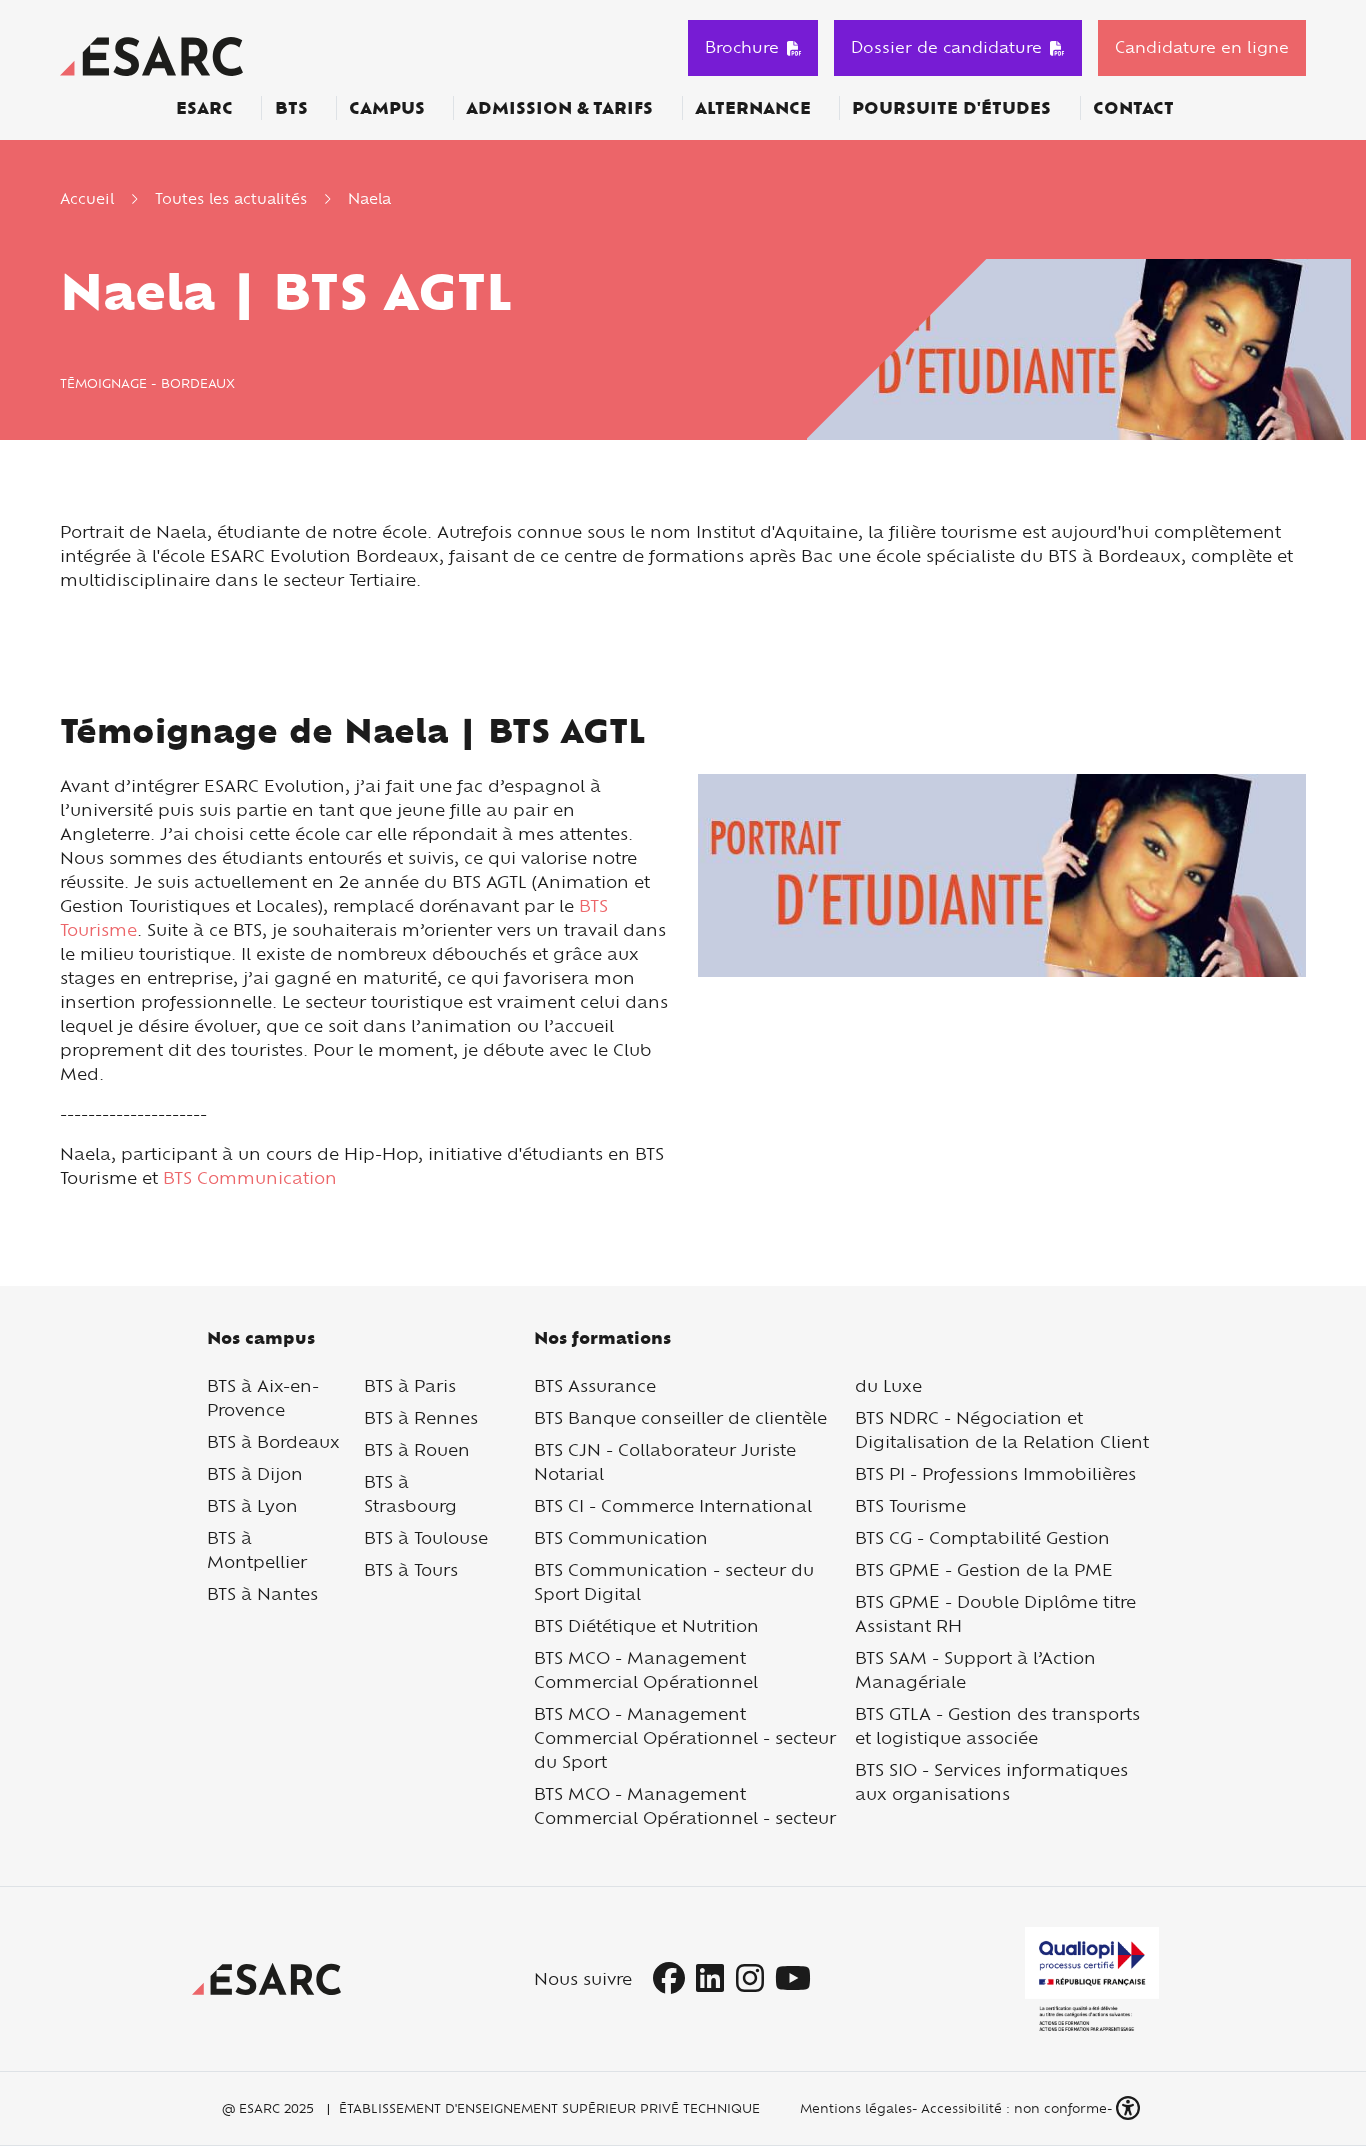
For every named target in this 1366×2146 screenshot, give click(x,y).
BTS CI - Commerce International (673, 1505)
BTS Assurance (595, 1385)
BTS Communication (250, 1177)
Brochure (742, 47)
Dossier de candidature (946, 47)
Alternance (753, 108)
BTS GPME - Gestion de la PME (984, 1569)
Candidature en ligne (1202, 47)
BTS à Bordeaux (273, 1441)
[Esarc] (151, 53)
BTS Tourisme (910, 1505)
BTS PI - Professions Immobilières (995, 1473)
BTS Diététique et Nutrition (646, 1625)
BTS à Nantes (262, 1593)
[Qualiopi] (1092, 1979)
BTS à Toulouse (426, 1537)
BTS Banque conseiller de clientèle (680, 1417)
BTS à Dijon (255, 1473)
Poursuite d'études (951, 108)
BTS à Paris (410, 1385)
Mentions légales (854, 2108)
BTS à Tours (411, 1569)
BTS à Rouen (417, 1449)
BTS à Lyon (252, 1505)
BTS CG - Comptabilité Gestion (982, 1537)
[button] (1130, 2108)
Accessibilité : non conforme (1014, 2108)
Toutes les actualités (231, 198)
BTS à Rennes (421, 1417)
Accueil (87, 198)
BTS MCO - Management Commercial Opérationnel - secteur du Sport (685, 1737)
